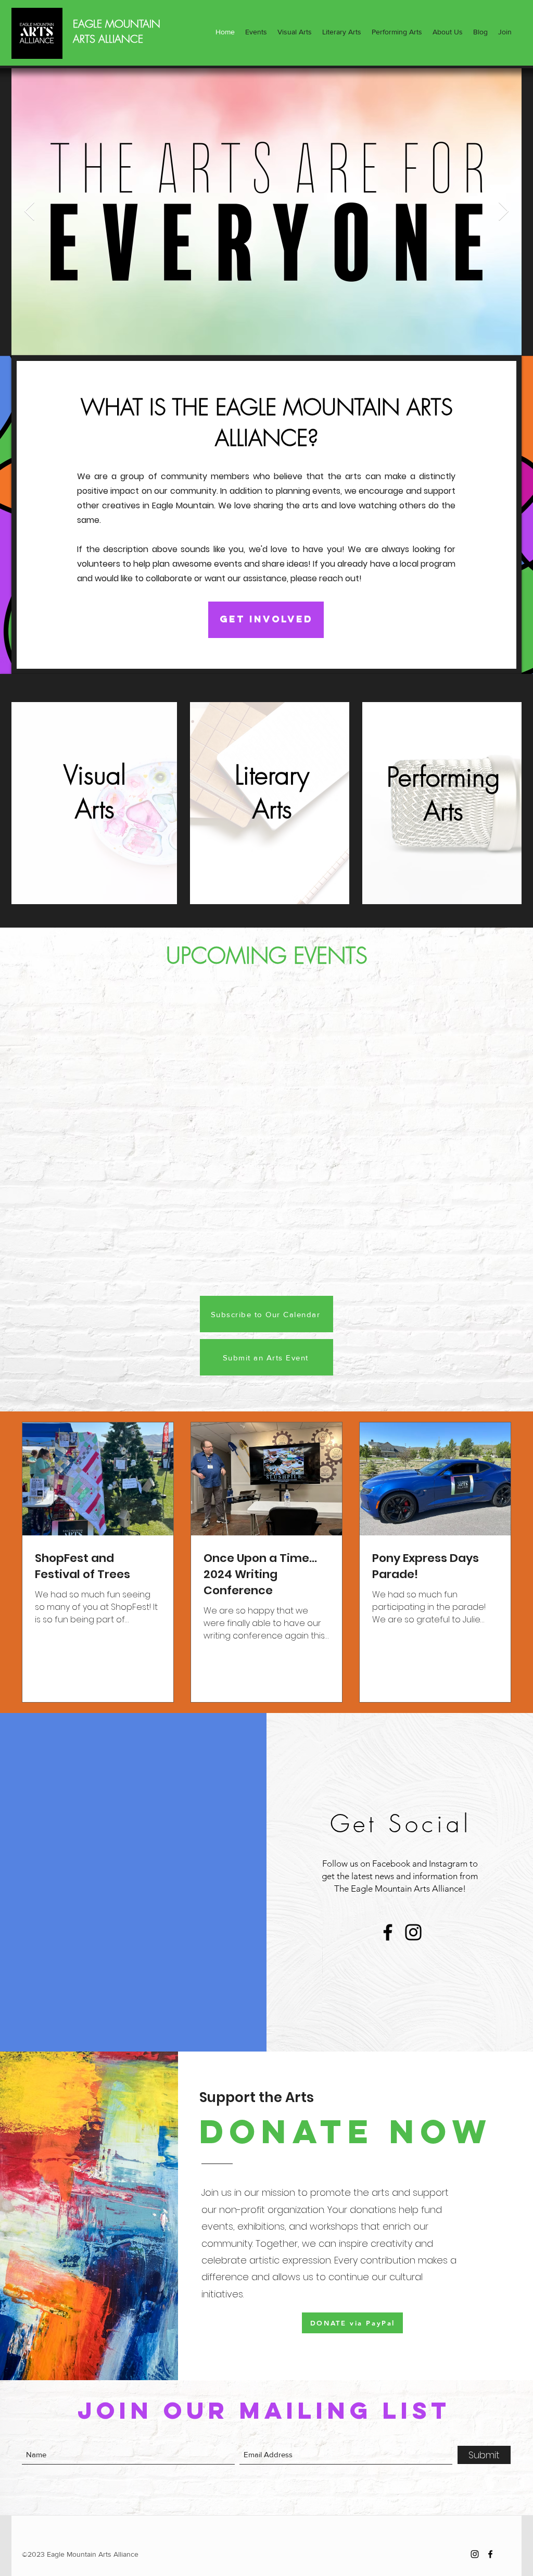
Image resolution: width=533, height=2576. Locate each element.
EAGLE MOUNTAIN (117, 24)
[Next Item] (504, 212)
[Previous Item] (29, 212)
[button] (256, 32)
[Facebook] (388, 1932)
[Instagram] (413, 1932)
